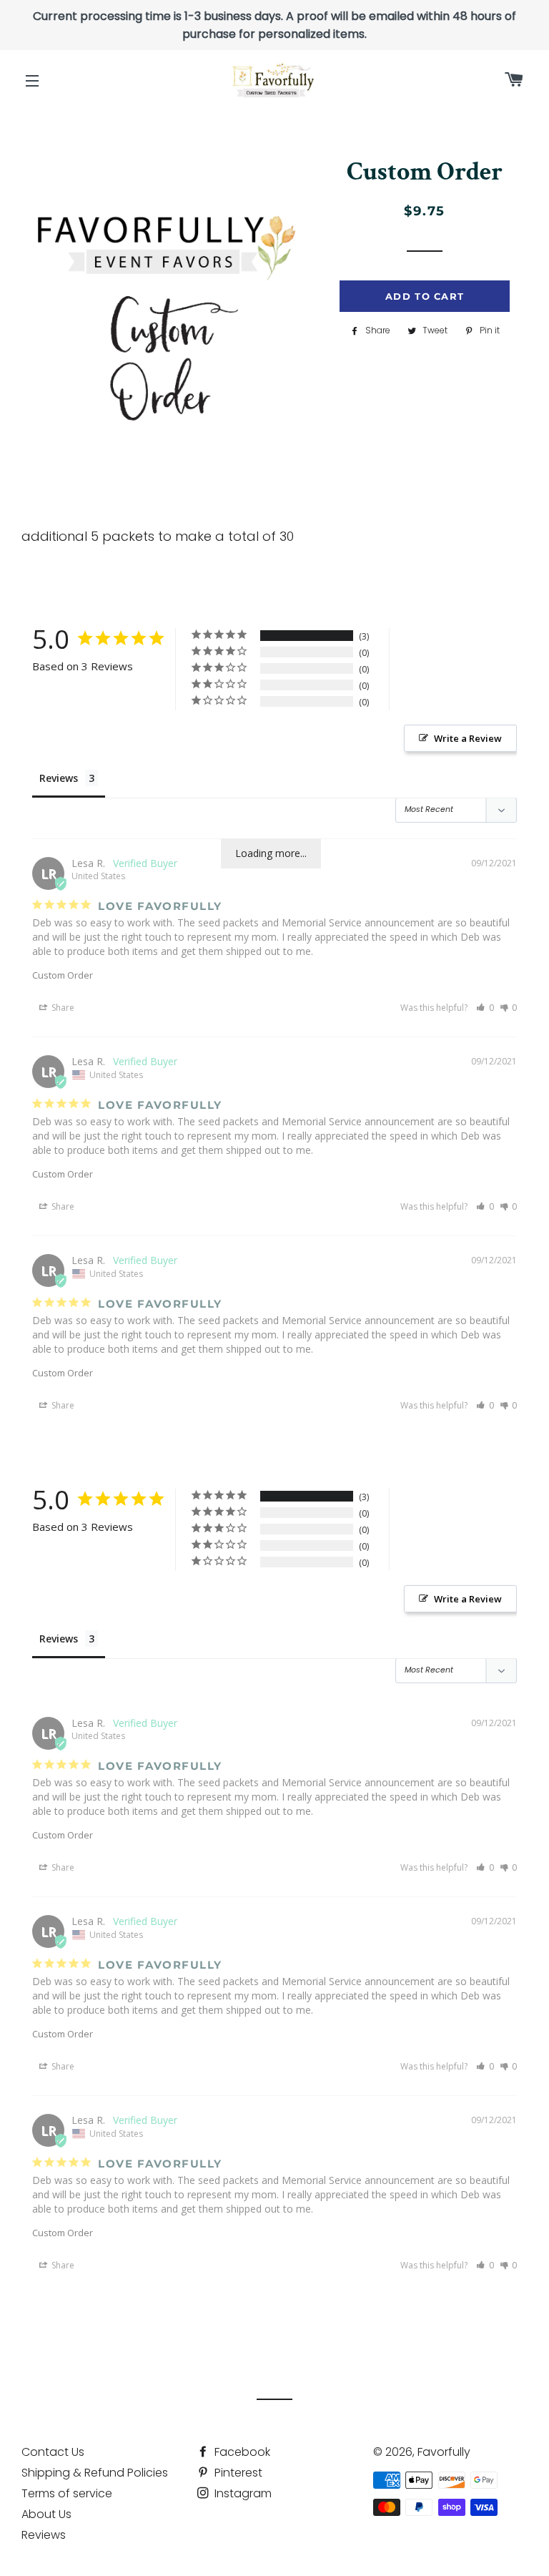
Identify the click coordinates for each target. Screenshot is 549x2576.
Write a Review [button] (468, 738)
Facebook (241, 2452)
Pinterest (237, 2473)
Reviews (44, 2535)
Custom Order (63, 975)
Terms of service (67, 2493)
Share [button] (62, 1008)
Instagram (242, 2493)
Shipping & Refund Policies (95, 2473)
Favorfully (444, 2452)
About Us (46, 2514)
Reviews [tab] (59, 778)
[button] (485, 1008)
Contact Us (53, 2452)
